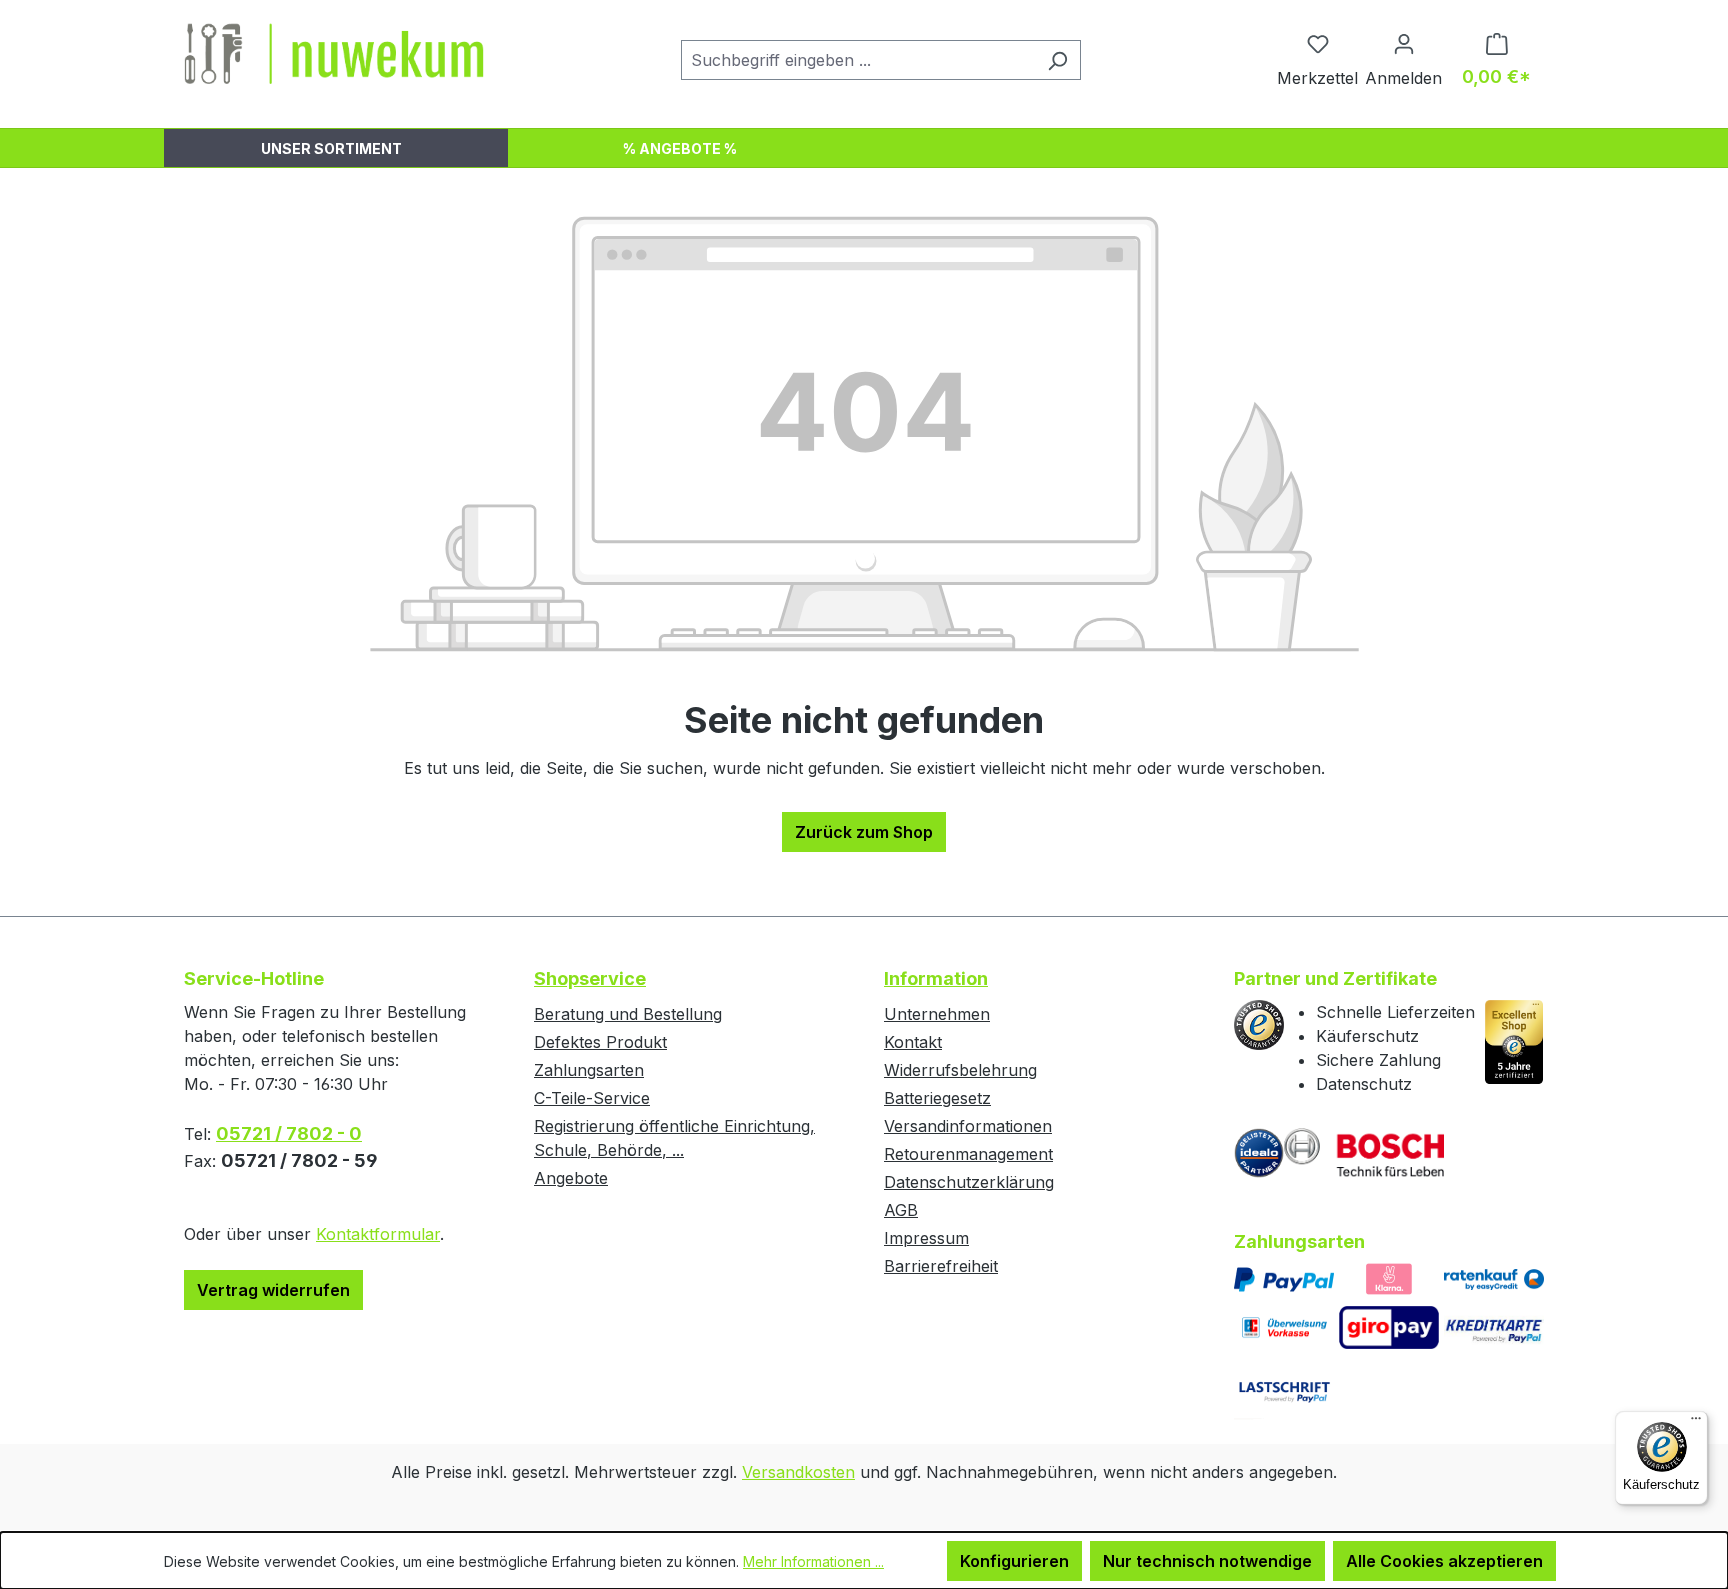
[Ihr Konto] (1403, 43)
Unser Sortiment (331, 148)
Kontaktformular (378, 1234)
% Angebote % (680, 148)
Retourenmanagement (968, 1154)
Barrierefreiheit (941, 1266)
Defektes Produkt (600, 1042)
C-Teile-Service (592, 1098)
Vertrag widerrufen (273, 1290)
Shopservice (590, 978)
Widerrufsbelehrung (960, 1070)
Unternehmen (937, 1014)
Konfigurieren (1014, 1561)
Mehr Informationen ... (813, 1561)
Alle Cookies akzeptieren (1444, 1561)
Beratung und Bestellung (628, 1014)
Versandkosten (798, 1472)
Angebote (571, 1178)
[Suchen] (1057, 60)
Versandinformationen (968, 1126)
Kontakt (913, 1042)
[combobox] (858, 60)
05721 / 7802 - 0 (289, 1133)
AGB (901, 1210)
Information (936, 978)
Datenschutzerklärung (969, 1182)
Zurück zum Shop (864, 832)
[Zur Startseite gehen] (334, 56)
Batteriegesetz (937, 1098)
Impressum (926, 1238)
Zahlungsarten (589, 1070)
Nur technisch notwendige (1207, 1561)
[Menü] (1696, 1423)
